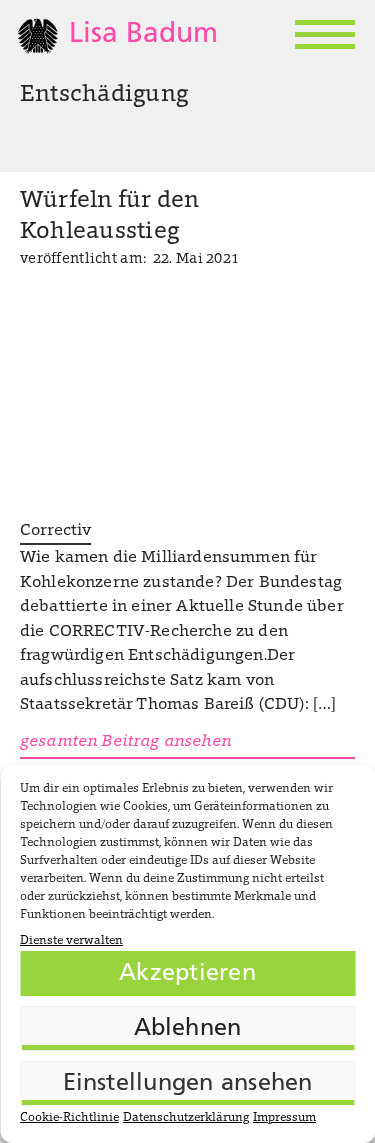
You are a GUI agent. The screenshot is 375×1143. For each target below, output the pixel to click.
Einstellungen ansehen (188, 1084)
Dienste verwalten (71, 941)
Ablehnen (188, 1029)
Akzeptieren (187, 974)
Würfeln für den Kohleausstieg (110, 217)
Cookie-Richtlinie (69, 1118)
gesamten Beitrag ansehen (125, 742)
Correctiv (55, 531)
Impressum (284, 1118)
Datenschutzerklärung (186, 1118)
